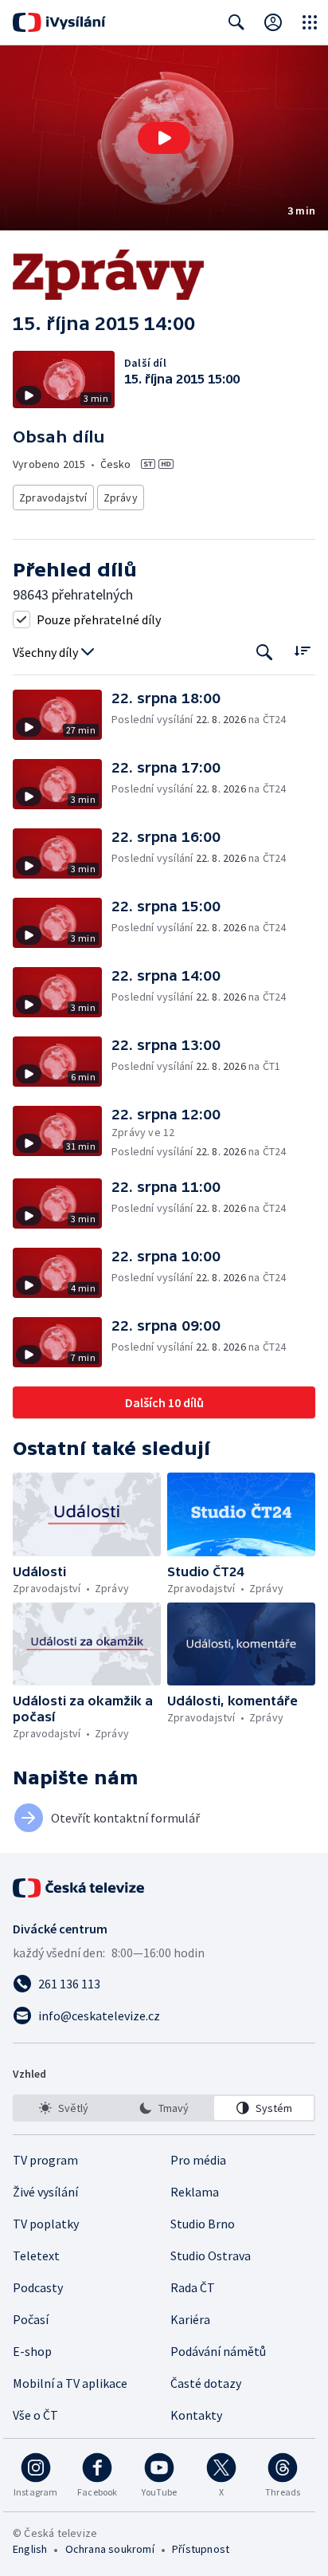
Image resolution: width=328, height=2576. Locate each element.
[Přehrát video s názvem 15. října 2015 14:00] (164, 138)
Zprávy (121, 498)
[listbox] (164, 2108)
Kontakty (196, 2415)
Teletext (36, 2255)
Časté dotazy (206, 2383)
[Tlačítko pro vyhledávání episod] (265, 653)
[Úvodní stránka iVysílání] (59, 22)
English (30, 2549)
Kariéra (190, 2319)
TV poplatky (46, 2224)
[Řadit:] (302, 651)
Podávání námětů (218, 2351)
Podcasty (38, 2287)
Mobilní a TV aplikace (70, 2383)
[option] (64, 2108)
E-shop (32, 2351)
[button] (164, 138)
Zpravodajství (53, 498)
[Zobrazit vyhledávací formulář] (236, 22)
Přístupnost (201, 2549)
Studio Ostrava (211, 2255)
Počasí (31, 2319)
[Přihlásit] (273, 22)
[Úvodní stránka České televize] (80, 1888)
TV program (45, 2160)
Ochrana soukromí (110, 2549)
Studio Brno (203, 2224)
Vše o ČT (35, 2415)
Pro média (198, 2160)
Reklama (195, 2192)
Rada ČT (193, 2287)
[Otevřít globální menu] (310, 22)
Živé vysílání (45, 2192)
